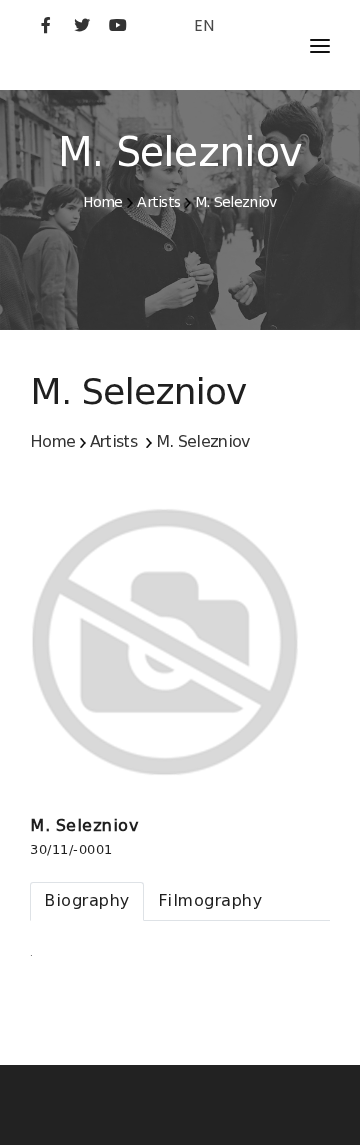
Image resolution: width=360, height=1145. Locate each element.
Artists (158, 202)
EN (204, 25)
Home (102, 202)
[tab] (87, 901)
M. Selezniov (236, 202)
